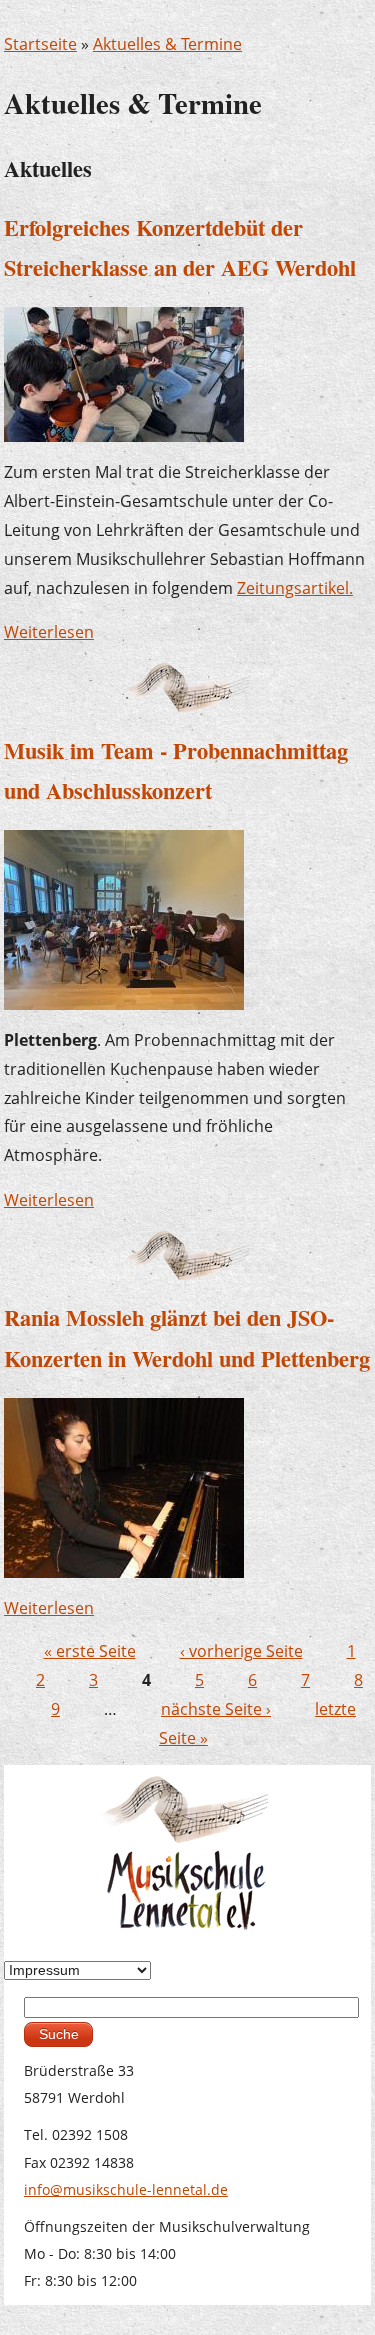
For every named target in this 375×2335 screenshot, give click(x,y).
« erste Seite (90, 1651)
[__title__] (124, 1486)
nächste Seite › (216, 1709)
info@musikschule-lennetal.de (126, 2189)
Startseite (40, 44)
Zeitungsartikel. (295, 588)
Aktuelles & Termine (167, 44)
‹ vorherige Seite (241, 1651)
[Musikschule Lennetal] (187, 1850)
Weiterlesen (49, 632)
